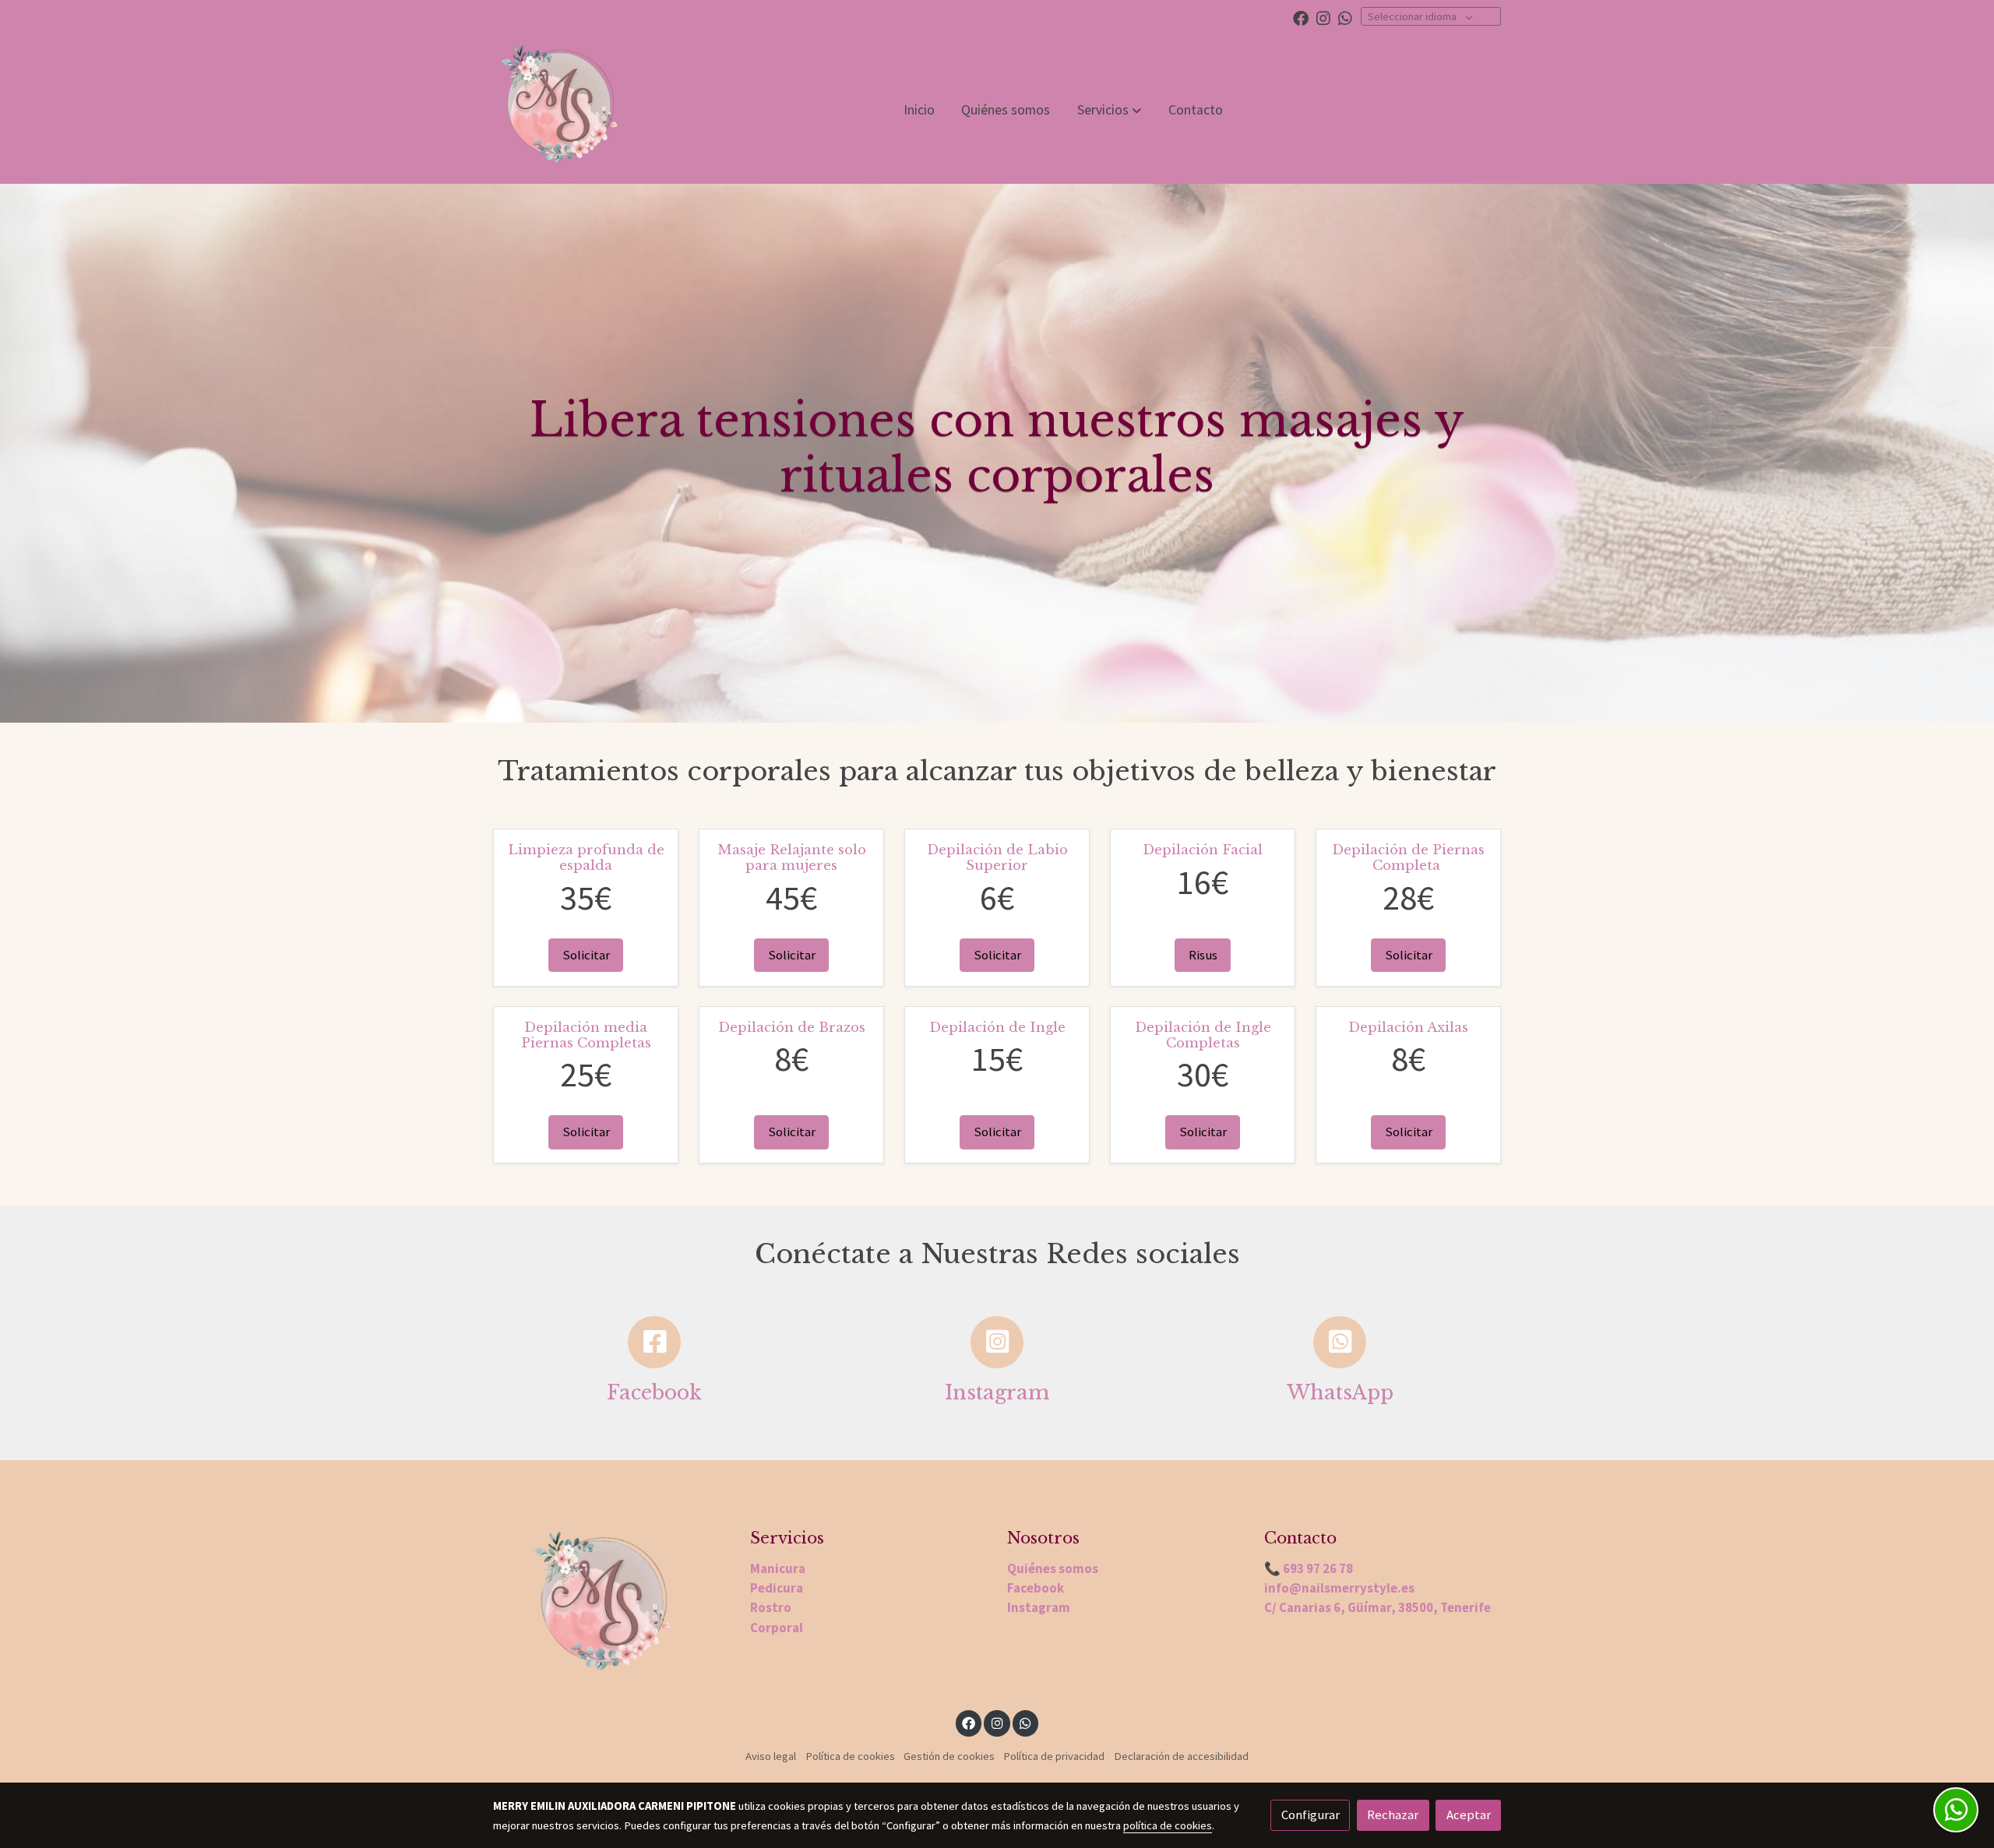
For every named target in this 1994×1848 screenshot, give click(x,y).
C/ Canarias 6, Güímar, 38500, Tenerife (1377, 1607)
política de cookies (1168, 1825)
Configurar (1311, 1815)
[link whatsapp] (1345, 17)
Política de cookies (850, 1756)
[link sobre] (611, 1608)
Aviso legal (771, 1756)
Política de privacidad (1054, 1756)
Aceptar (1469, 1815)
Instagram (997, 1393)
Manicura (778, 1568)
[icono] (654, 1342)
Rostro (771, 1607)
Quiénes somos (1053, 1568)
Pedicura (777, 1588)
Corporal (777, 1628)
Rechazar (1393, 1815)
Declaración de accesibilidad (1181, 1756)
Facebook (654, 1393)
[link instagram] (1323, 17)
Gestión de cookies (949, 1756)
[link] (559, 110)
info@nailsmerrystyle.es (1339, 1588)
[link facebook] (1301, 17)
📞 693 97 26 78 (1309, 1568)
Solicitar (586, 955)
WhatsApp (1340, 1393)
